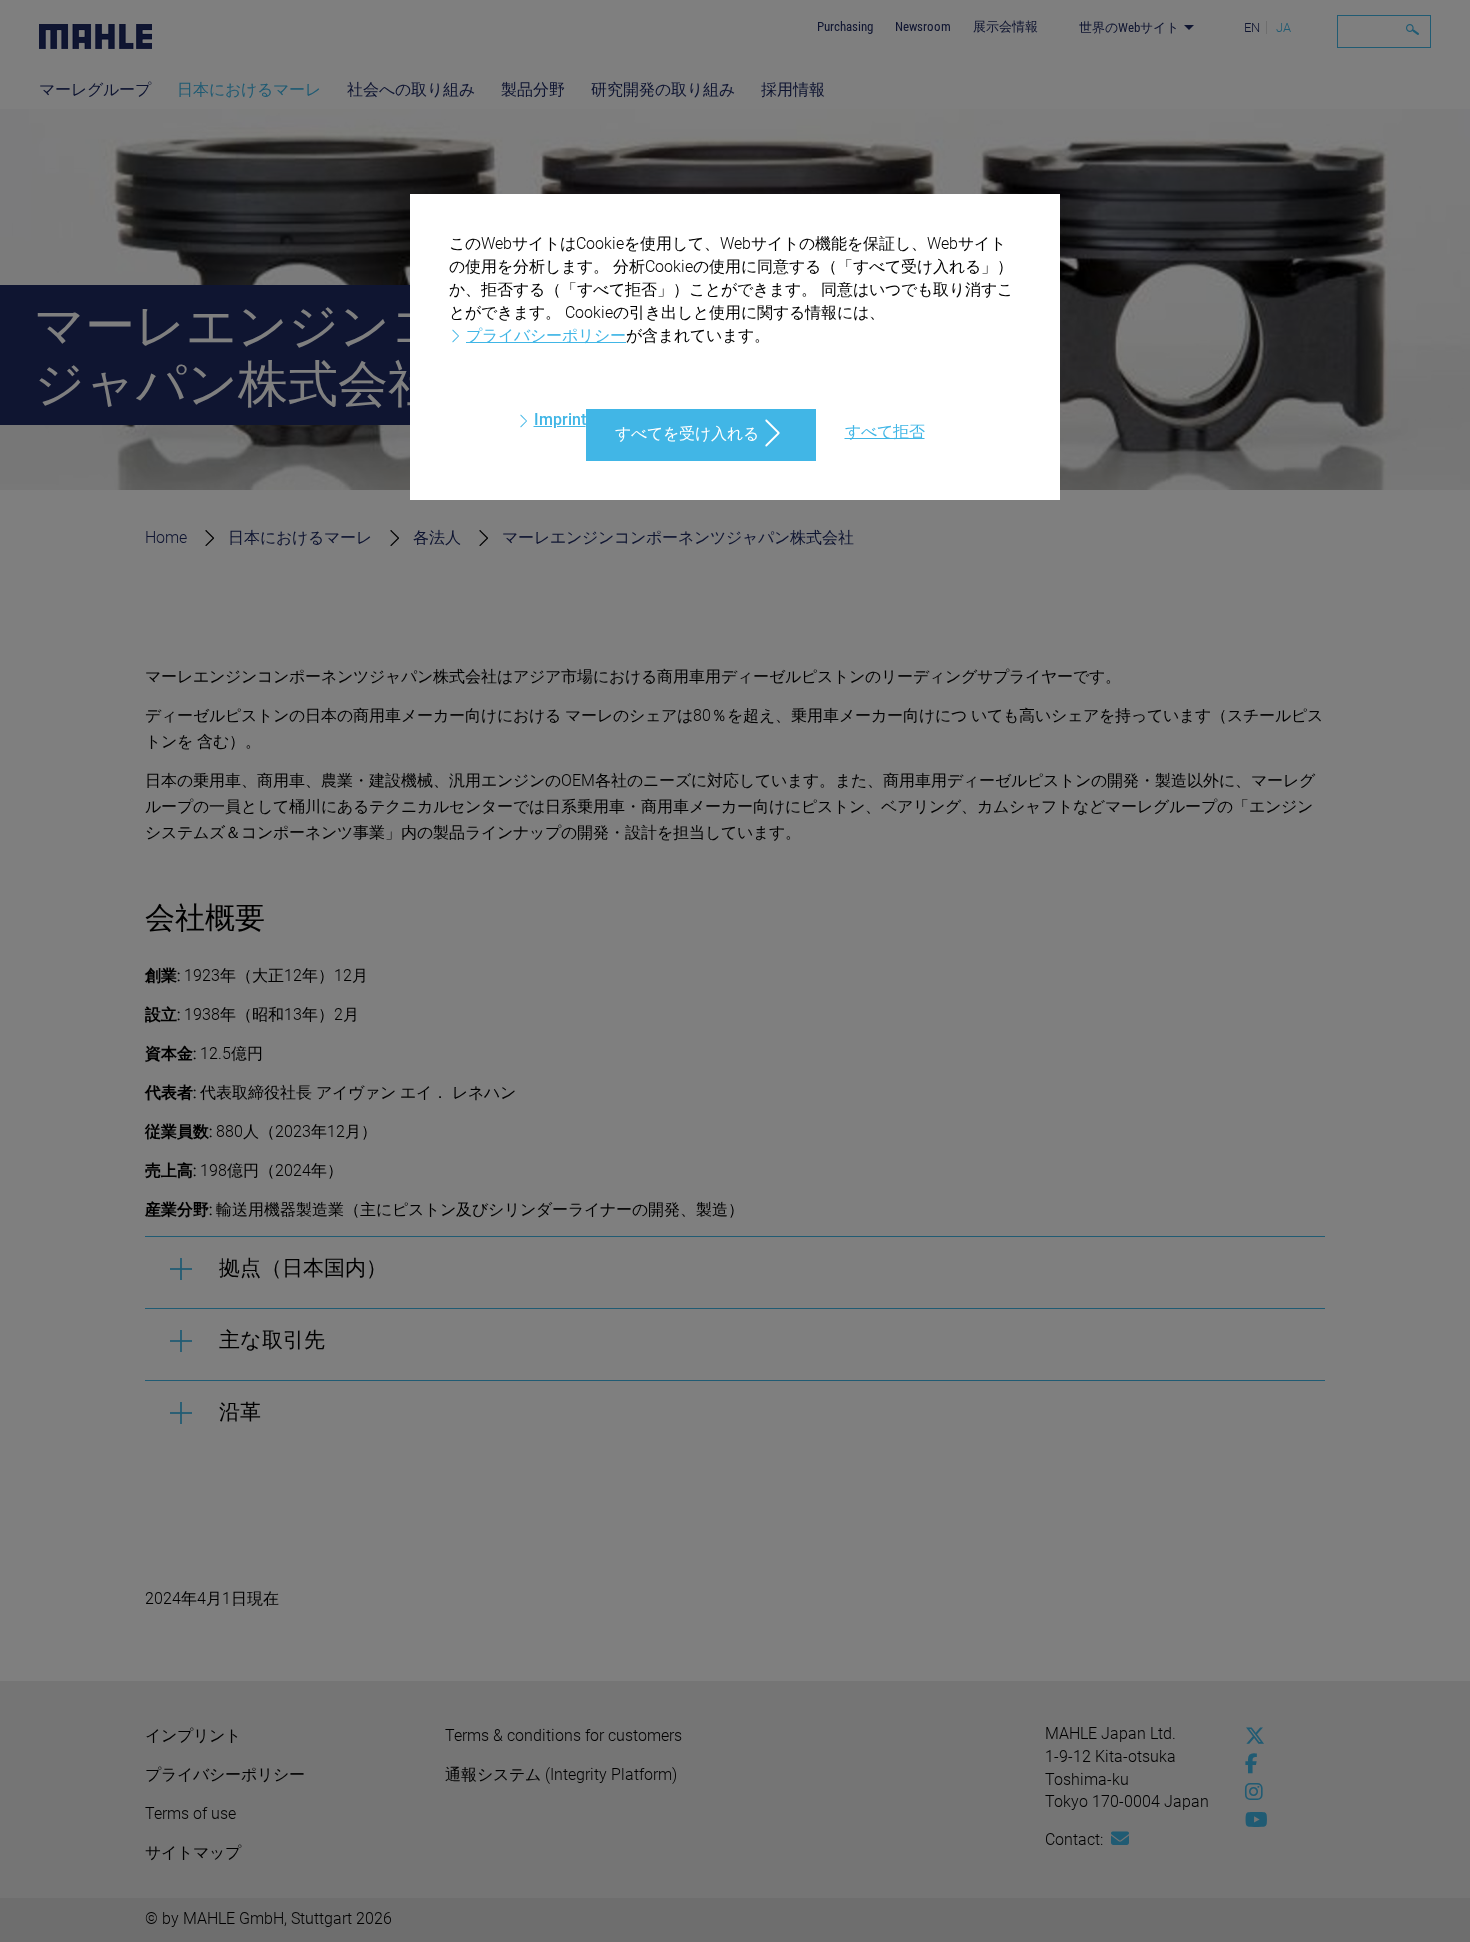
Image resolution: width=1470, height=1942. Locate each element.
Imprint (560, 419)
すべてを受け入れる (687, 433)
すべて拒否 (885, 431)
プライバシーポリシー (546, 335)
